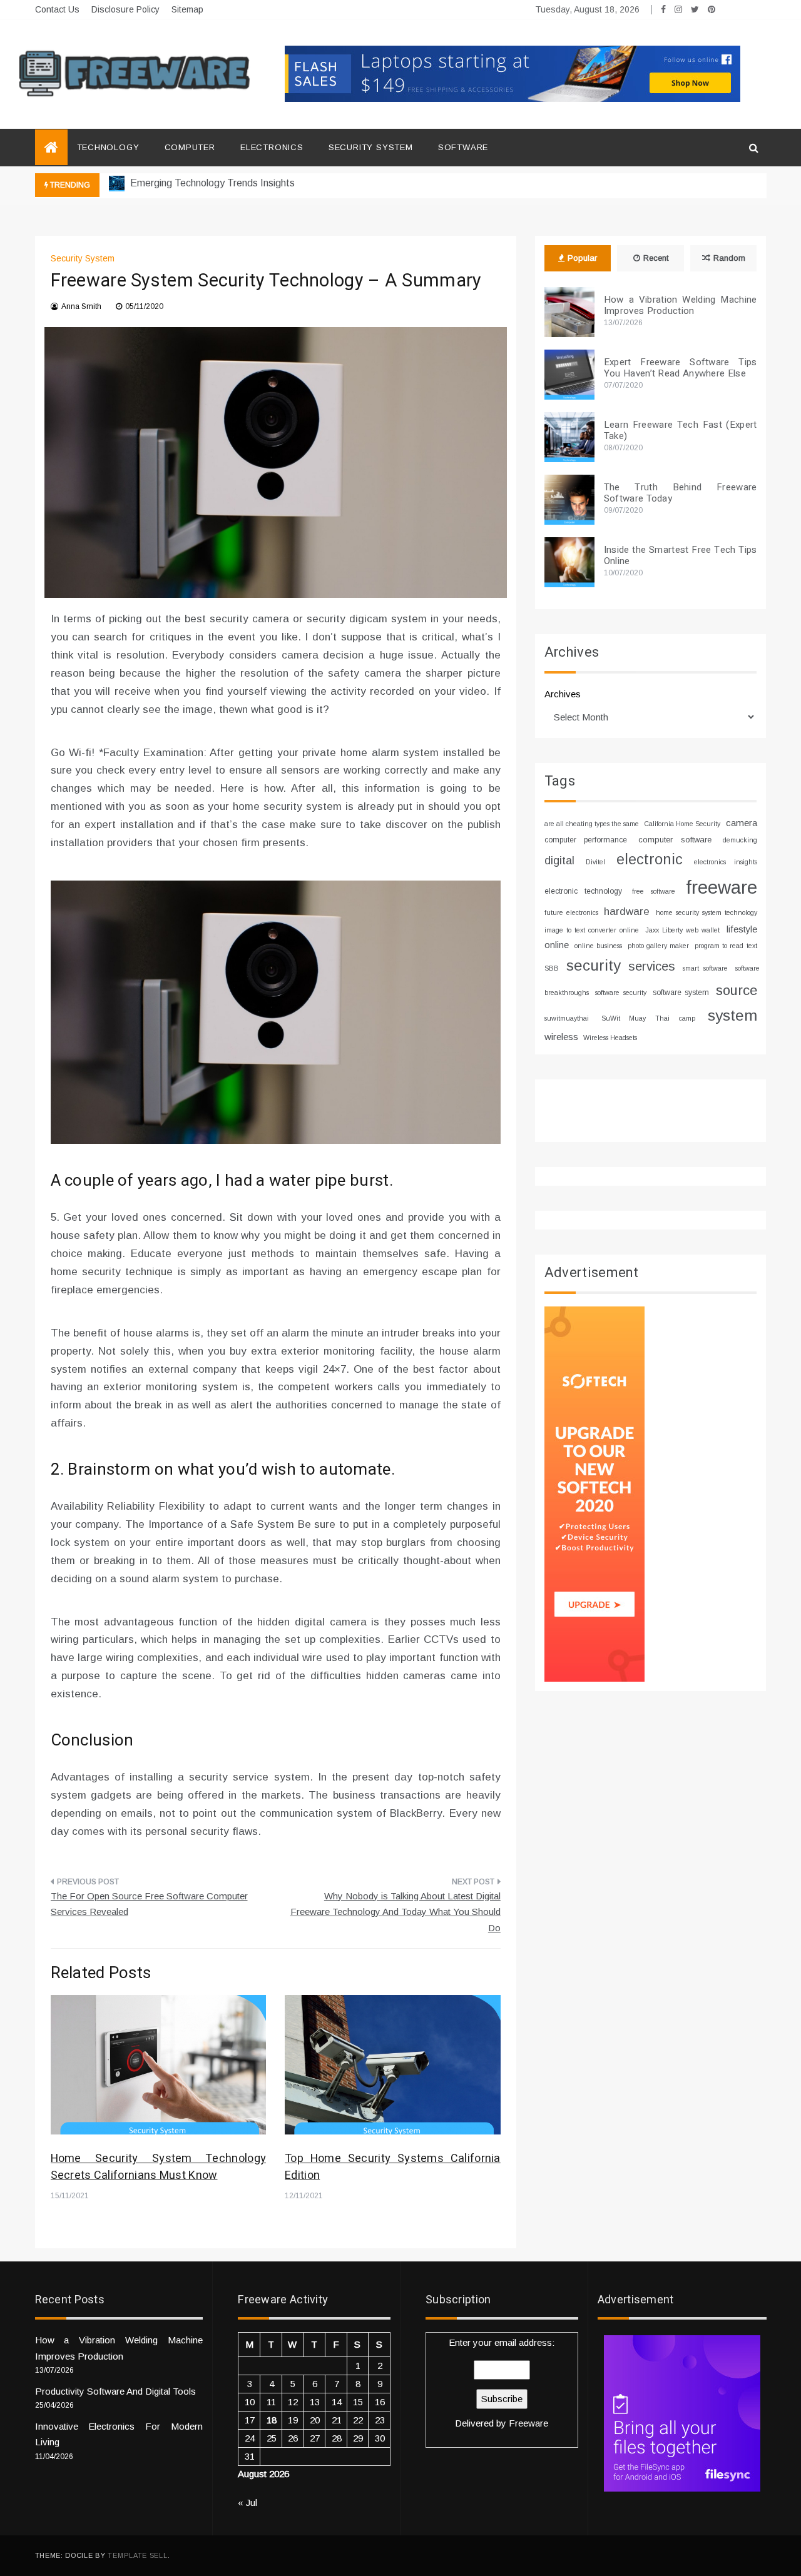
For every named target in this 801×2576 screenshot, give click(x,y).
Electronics (272, 147)
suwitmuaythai (567, 1018)
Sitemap (187, 9)
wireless (561, 1037)
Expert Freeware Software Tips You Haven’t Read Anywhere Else (681, 368)
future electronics (571, 912)
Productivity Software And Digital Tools (115, 2391)
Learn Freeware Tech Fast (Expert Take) (681, 430)
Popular (582, 258)
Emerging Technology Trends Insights (211, 183)
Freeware (528, 2423)
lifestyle (742, 929)
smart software (705, 968)
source (737, 990)
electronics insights (726, 862)
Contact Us (57, 9)
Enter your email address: (502, 2383)
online (557, 945)
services (652, 966)
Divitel (595, 862)
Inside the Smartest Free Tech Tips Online (681, 555)
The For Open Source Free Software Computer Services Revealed (149, 1904)
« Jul (247, 2503)
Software (463, 147)
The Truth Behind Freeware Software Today (681, 493)
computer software (675, 840)
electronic (650, 859)
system (732, 1015)
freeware (722, 887)
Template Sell (137, 2555)
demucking (740, 840)
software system (681, 993)
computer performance (586, 840)
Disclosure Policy (125, 9)
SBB (552, 968)
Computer (190, 147)
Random (729, 258)
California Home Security (682, 824)
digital (559, 861)
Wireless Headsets (610, 1038)
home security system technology (706, 912)
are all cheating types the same (592, 824)
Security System (371, 147)
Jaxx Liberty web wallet (682, 930)
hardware (627, 912)
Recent (656, 258)
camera (742, 823)
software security (620, 993)
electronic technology (583, 891)
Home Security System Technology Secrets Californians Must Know (159, 2167)
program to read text (726, 946)
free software (654, 891)
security (594, 965)
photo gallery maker (658, 946)
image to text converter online (592, 930)
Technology (108, 147)
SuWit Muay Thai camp (648, 1018)
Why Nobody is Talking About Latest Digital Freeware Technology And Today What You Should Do (395, 1912)
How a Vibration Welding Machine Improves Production (681, 305)
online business (598, 946)
